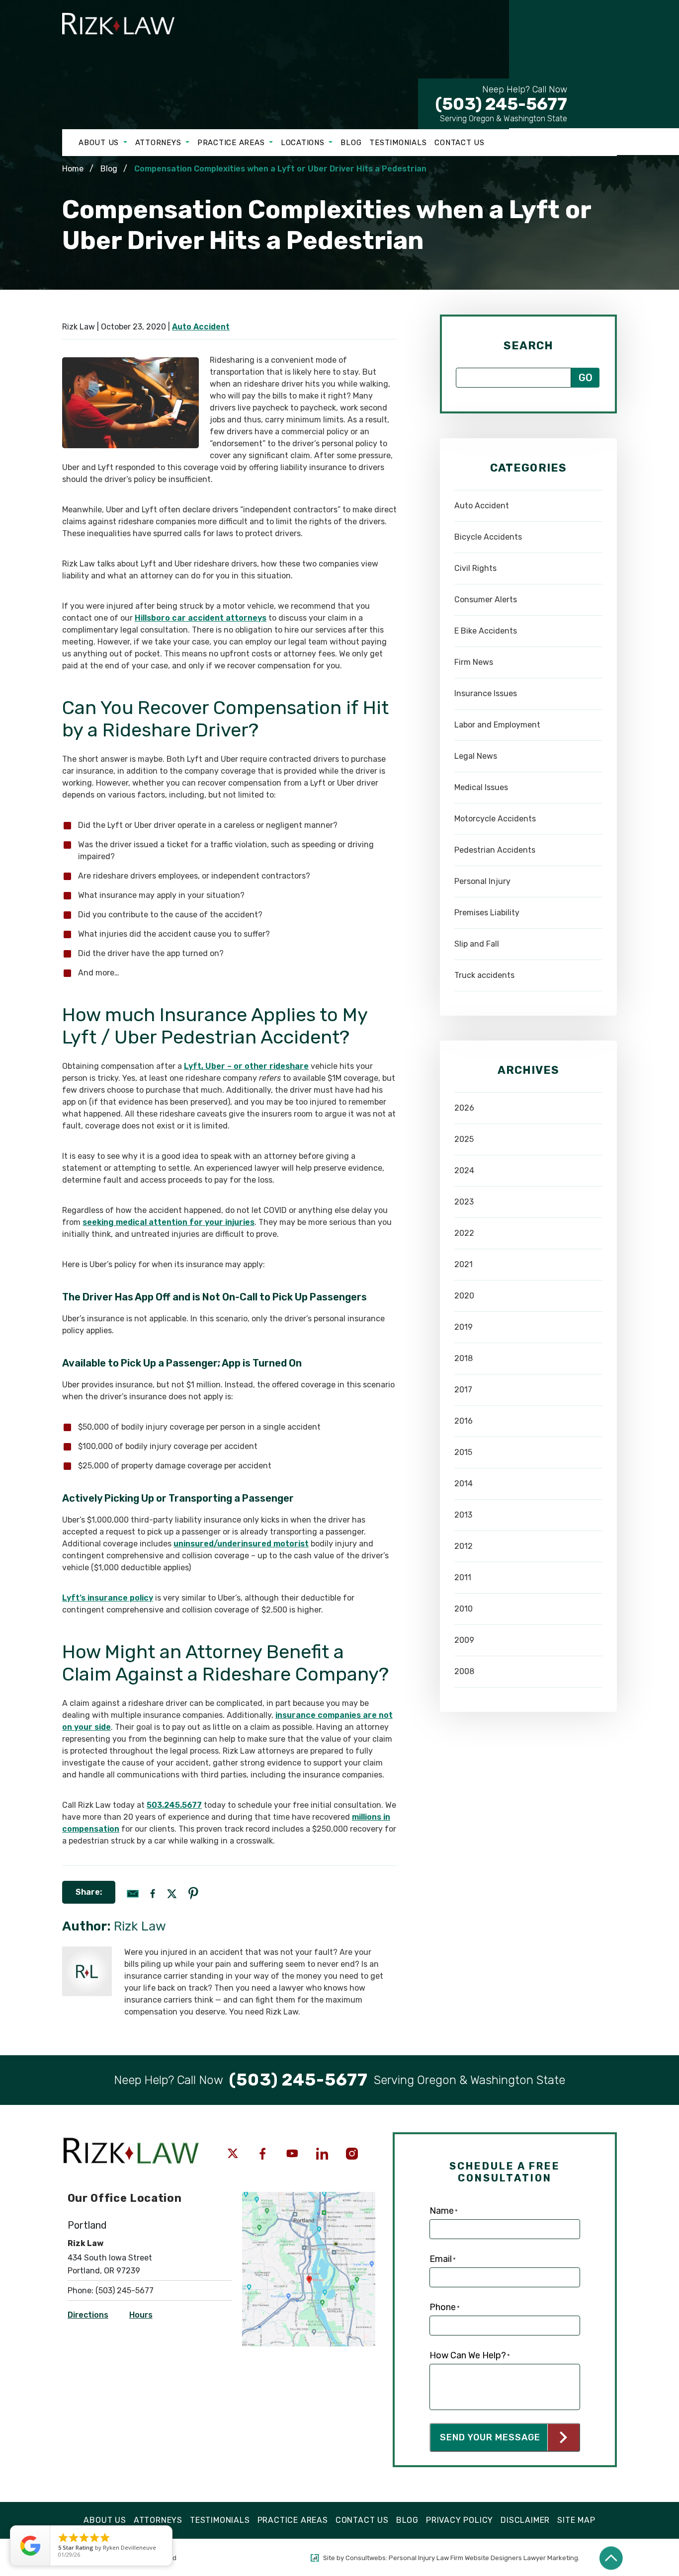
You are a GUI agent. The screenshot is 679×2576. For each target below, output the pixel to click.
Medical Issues (481, 787)
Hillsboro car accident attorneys (201, 618)
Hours (141, 2315)
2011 (463, 1577)
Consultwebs (366, 2558)
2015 (463, 1452)
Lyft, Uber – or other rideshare (246, 1066)
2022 (464, 1233)
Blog (351, 143)
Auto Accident (201, 327)
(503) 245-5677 (501, 99)
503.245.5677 (174, 1805)
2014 (464, 1484)
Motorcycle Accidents (495, 819)
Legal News (476, 756)
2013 (463, 1515)
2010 (464, 1609)
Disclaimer (525, 2520)
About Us (100, 143)
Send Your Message (490, 2437)
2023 (464, 1202)
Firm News (474, 662)
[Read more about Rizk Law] (87, 1951)
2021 (464, 1264)
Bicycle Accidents (488, 537)
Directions (88, 2315)
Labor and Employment (497, 725)
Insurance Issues (486, 693)
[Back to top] (611, 2558)
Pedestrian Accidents (495, 850)
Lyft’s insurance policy (108, 1598)
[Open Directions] (309, 2197)
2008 (464, 1671)
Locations (304, 143)
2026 (464, 1108)
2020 (464, 1296)
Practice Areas (232, 143)
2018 (464, 1358)
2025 (464, 1139)
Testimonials (398, 143)
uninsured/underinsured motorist (241, 1544)
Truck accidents (484, 975)
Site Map (576, 2520)
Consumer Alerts (486, 600)
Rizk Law (140, 1926)
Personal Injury (482, 881)
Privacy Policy (460, 2520)
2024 (464, 1170)
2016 (464, 1421)
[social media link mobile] (233, 2154)
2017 (463, 1390)
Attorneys (160, 143)
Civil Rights (475, 568)
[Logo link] (127, 42)
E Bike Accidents (486, 631)
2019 (464, 1327)
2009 (464, 1640)
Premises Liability (487, 913)
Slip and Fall (477, 944)
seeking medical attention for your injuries (169, 1222)
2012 (464, 1546)
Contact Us (460, 143)
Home (73, 169)
